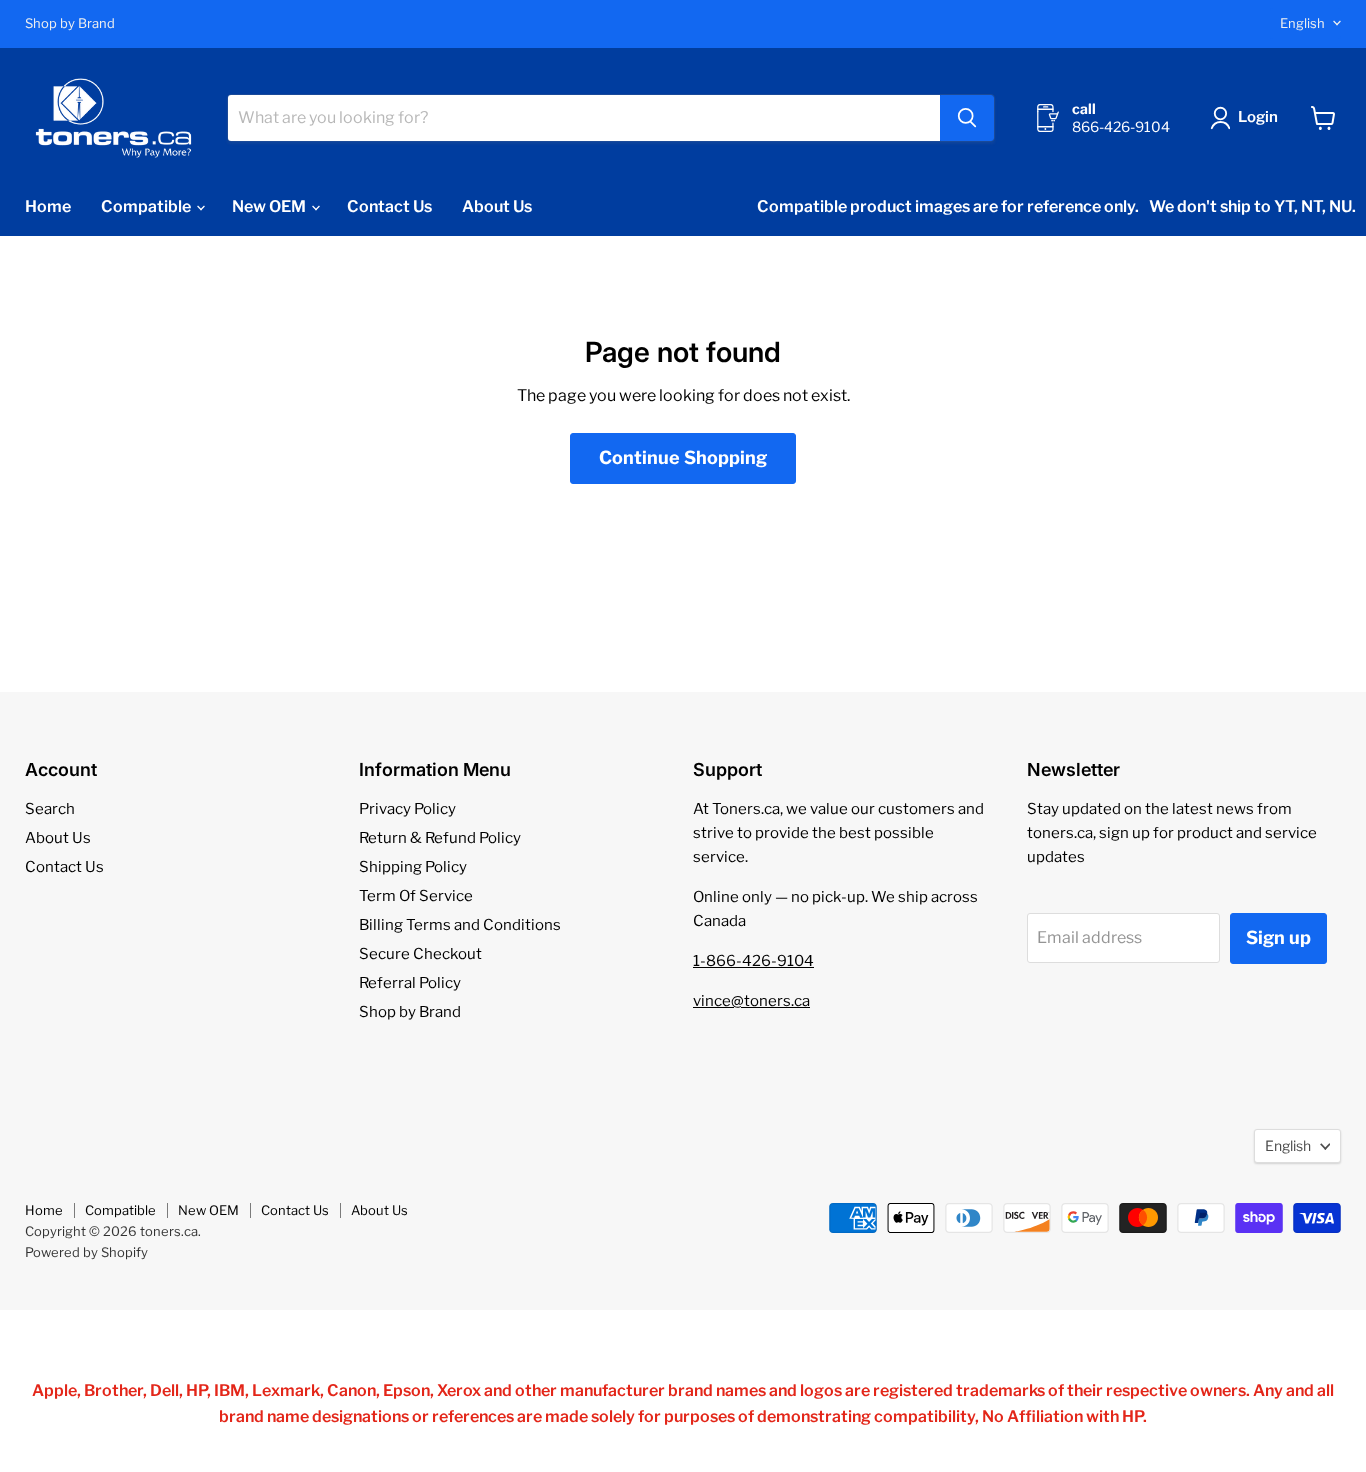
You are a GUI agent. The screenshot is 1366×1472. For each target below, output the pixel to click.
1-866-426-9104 (753, 961)
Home (48, 206)
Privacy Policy (407, 809)
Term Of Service (416, 896)
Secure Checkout (420, 954)
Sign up (1278, 937)
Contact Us (389, 206)
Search (50, 809)
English (1302, 23)
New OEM (270, 206)
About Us (497, 206)
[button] (1248, 118)
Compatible (147, 206)
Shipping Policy (413, 867)
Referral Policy (410, 983)
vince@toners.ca (751, 1001)
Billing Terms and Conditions (460, 925)
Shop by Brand (70, 23)
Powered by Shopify (86, 1252)
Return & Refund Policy (440, 838)
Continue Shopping (683, 457)
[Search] (967, 118)
